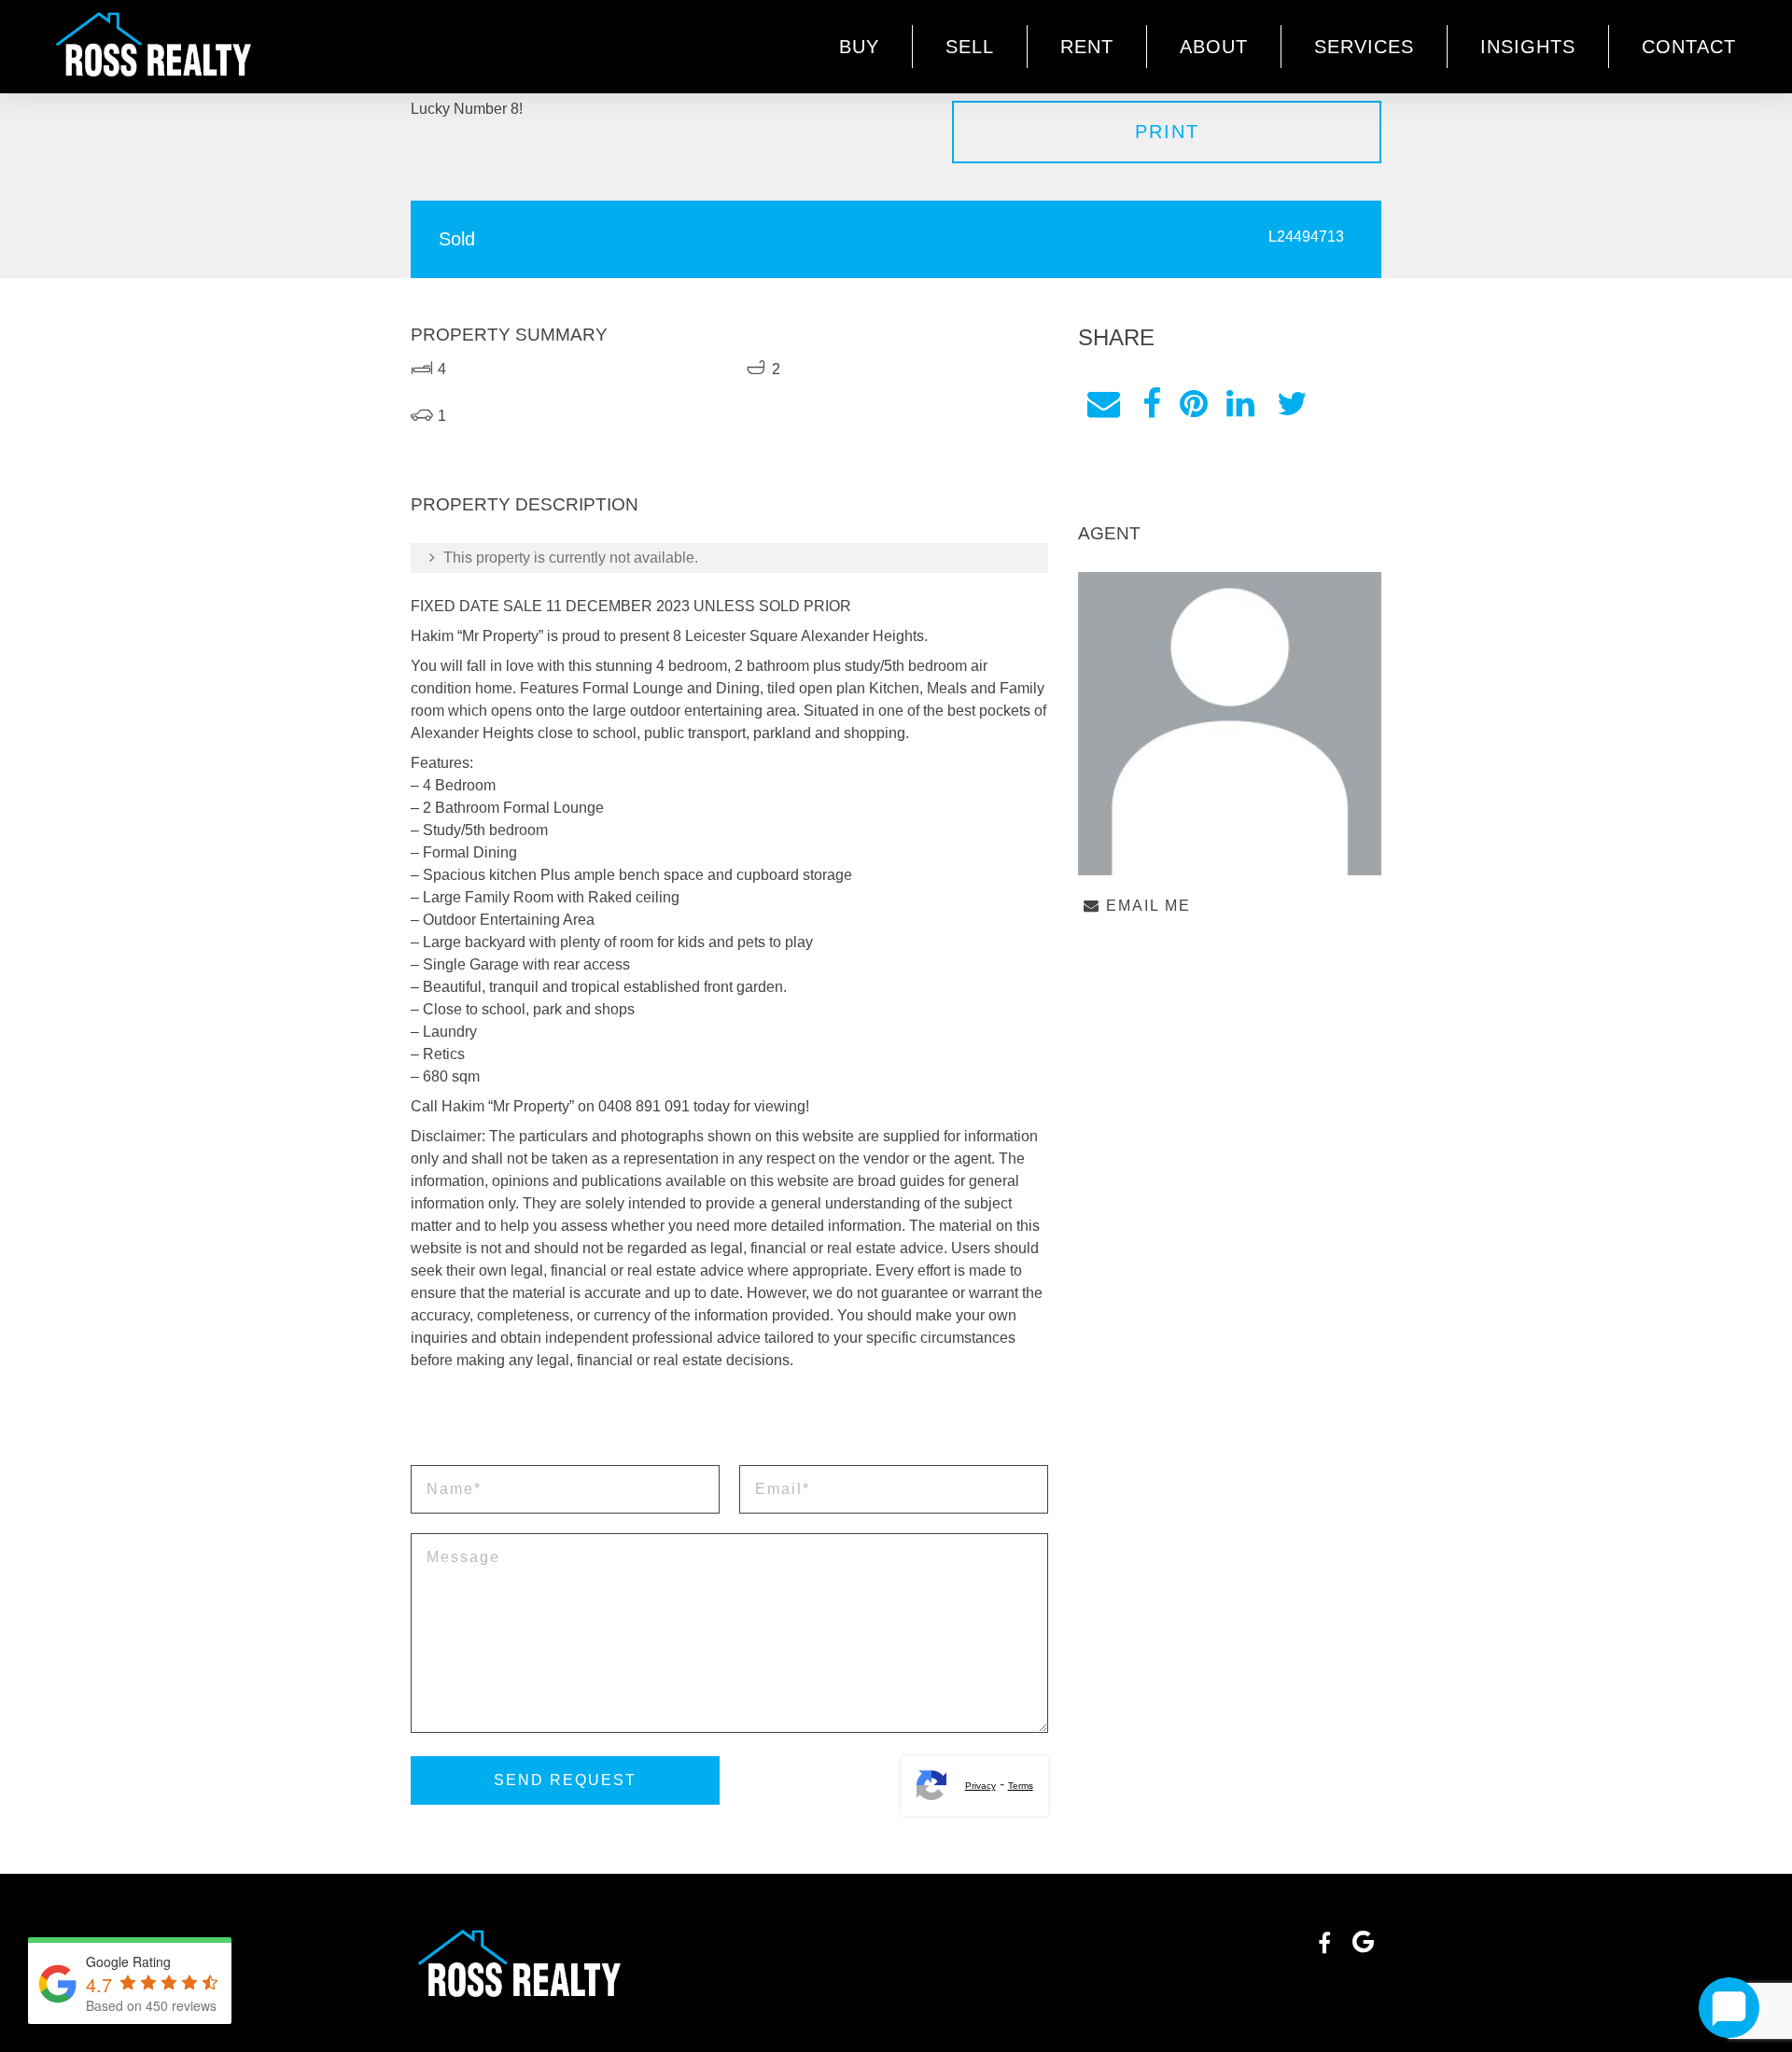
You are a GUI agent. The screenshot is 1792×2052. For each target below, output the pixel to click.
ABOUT (1214, 47)
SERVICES (1364, 47)
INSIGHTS (1528, 47)
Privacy (980, 1786)
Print (1167, 132)
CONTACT (1689, 47)
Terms (1021, 1786)
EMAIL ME (1146, 906)
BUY (859, 47)
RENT (1087, 47)
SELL (970, 47)
